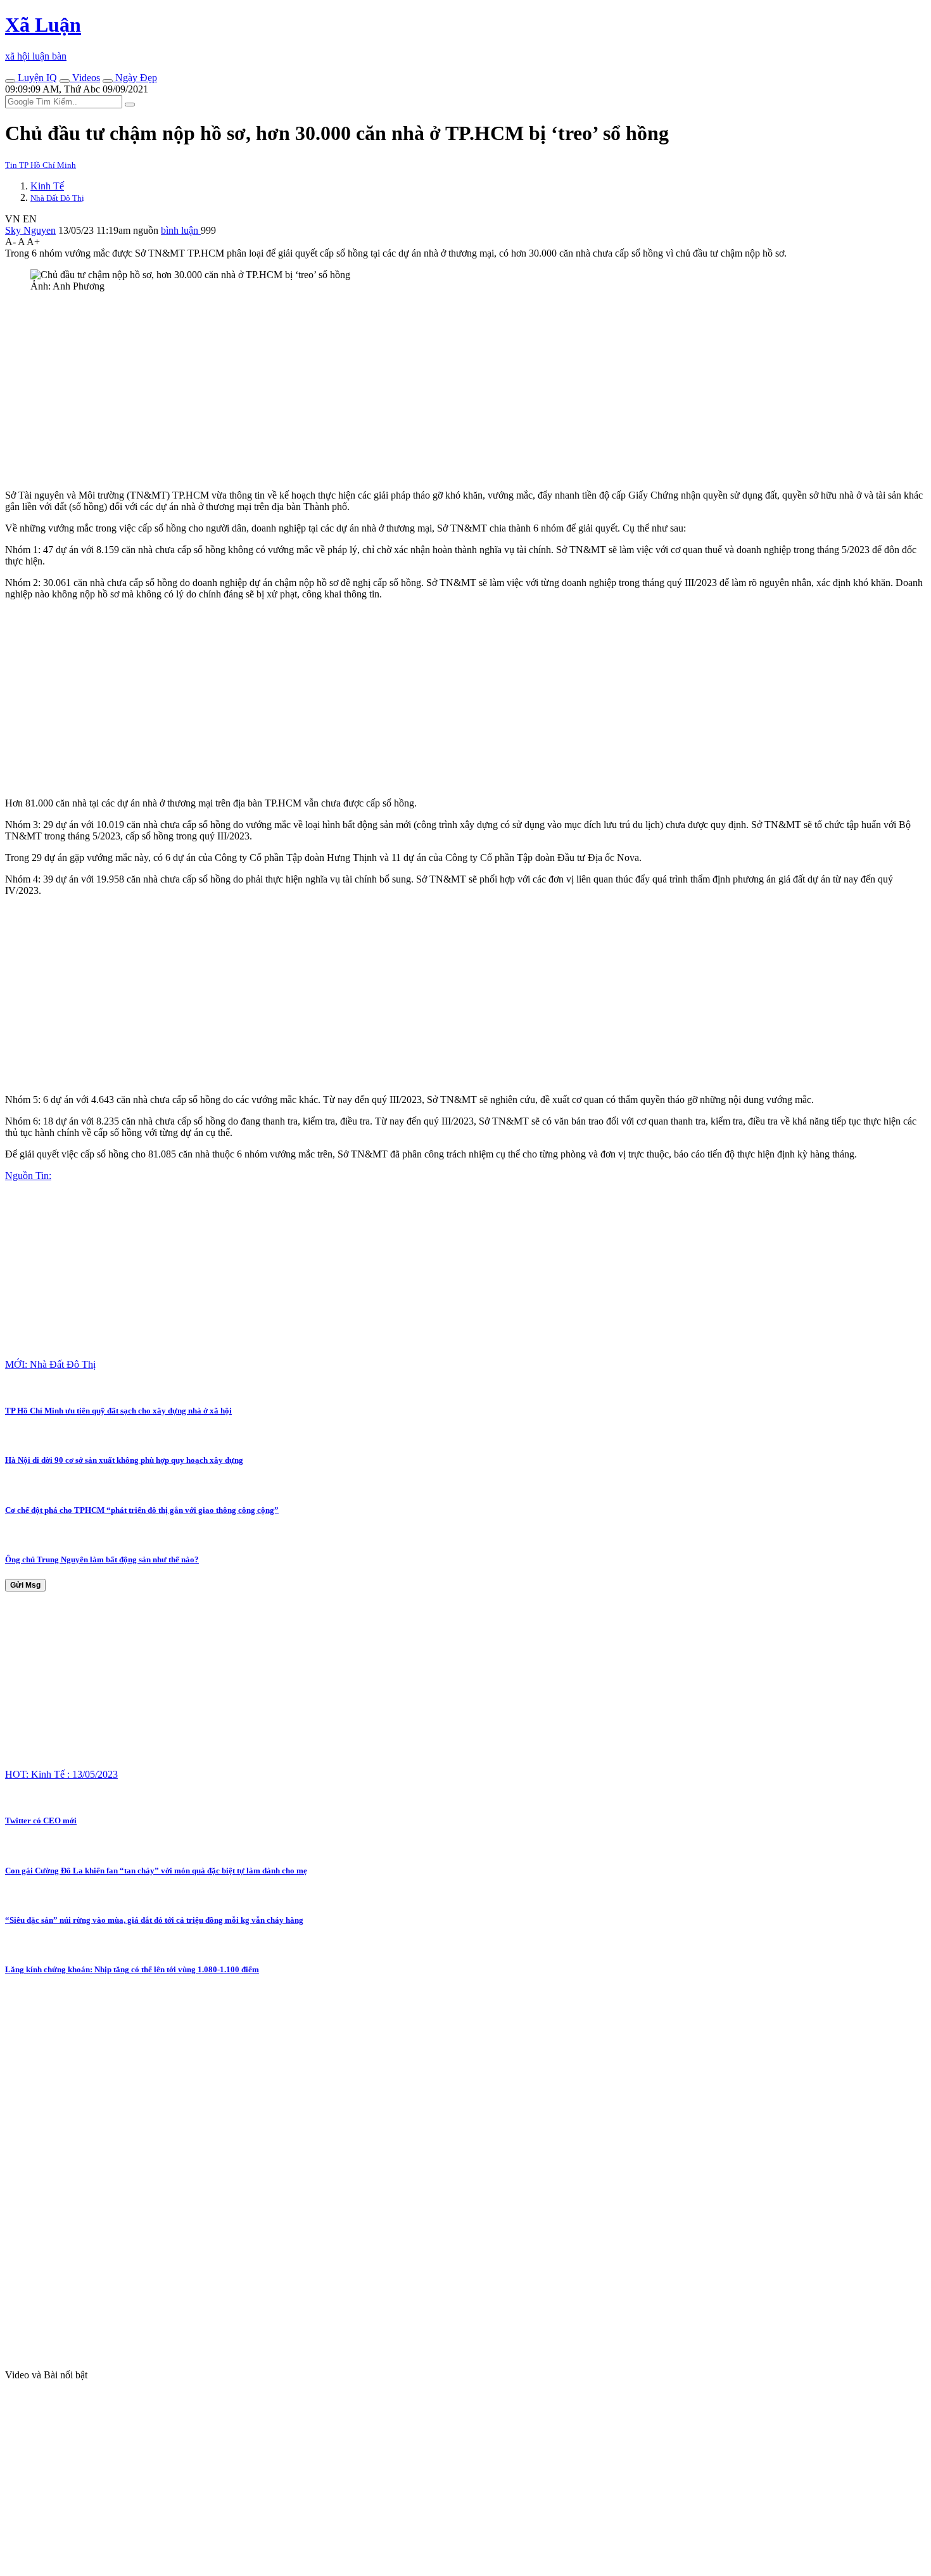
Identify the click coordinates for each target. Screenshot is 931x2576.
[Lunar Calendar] (108, 81)
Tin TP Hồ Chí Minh (41, 165)
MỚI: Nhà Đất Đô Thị (50, 1364)
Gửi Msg (25, 1585)
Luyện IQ (36, 78)
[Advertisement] (385, 391)
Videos (85, 78)
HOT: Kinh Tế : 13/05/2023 (61, 1774)
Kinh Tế (47, 186)
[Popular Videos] (65, 81)
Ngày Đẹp (135, 78)
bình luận (181, 230)
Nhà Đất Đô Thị (57, 198)
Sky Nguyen (30, 230)
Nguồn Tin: (28, 1176)
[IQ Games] (10, 81)
